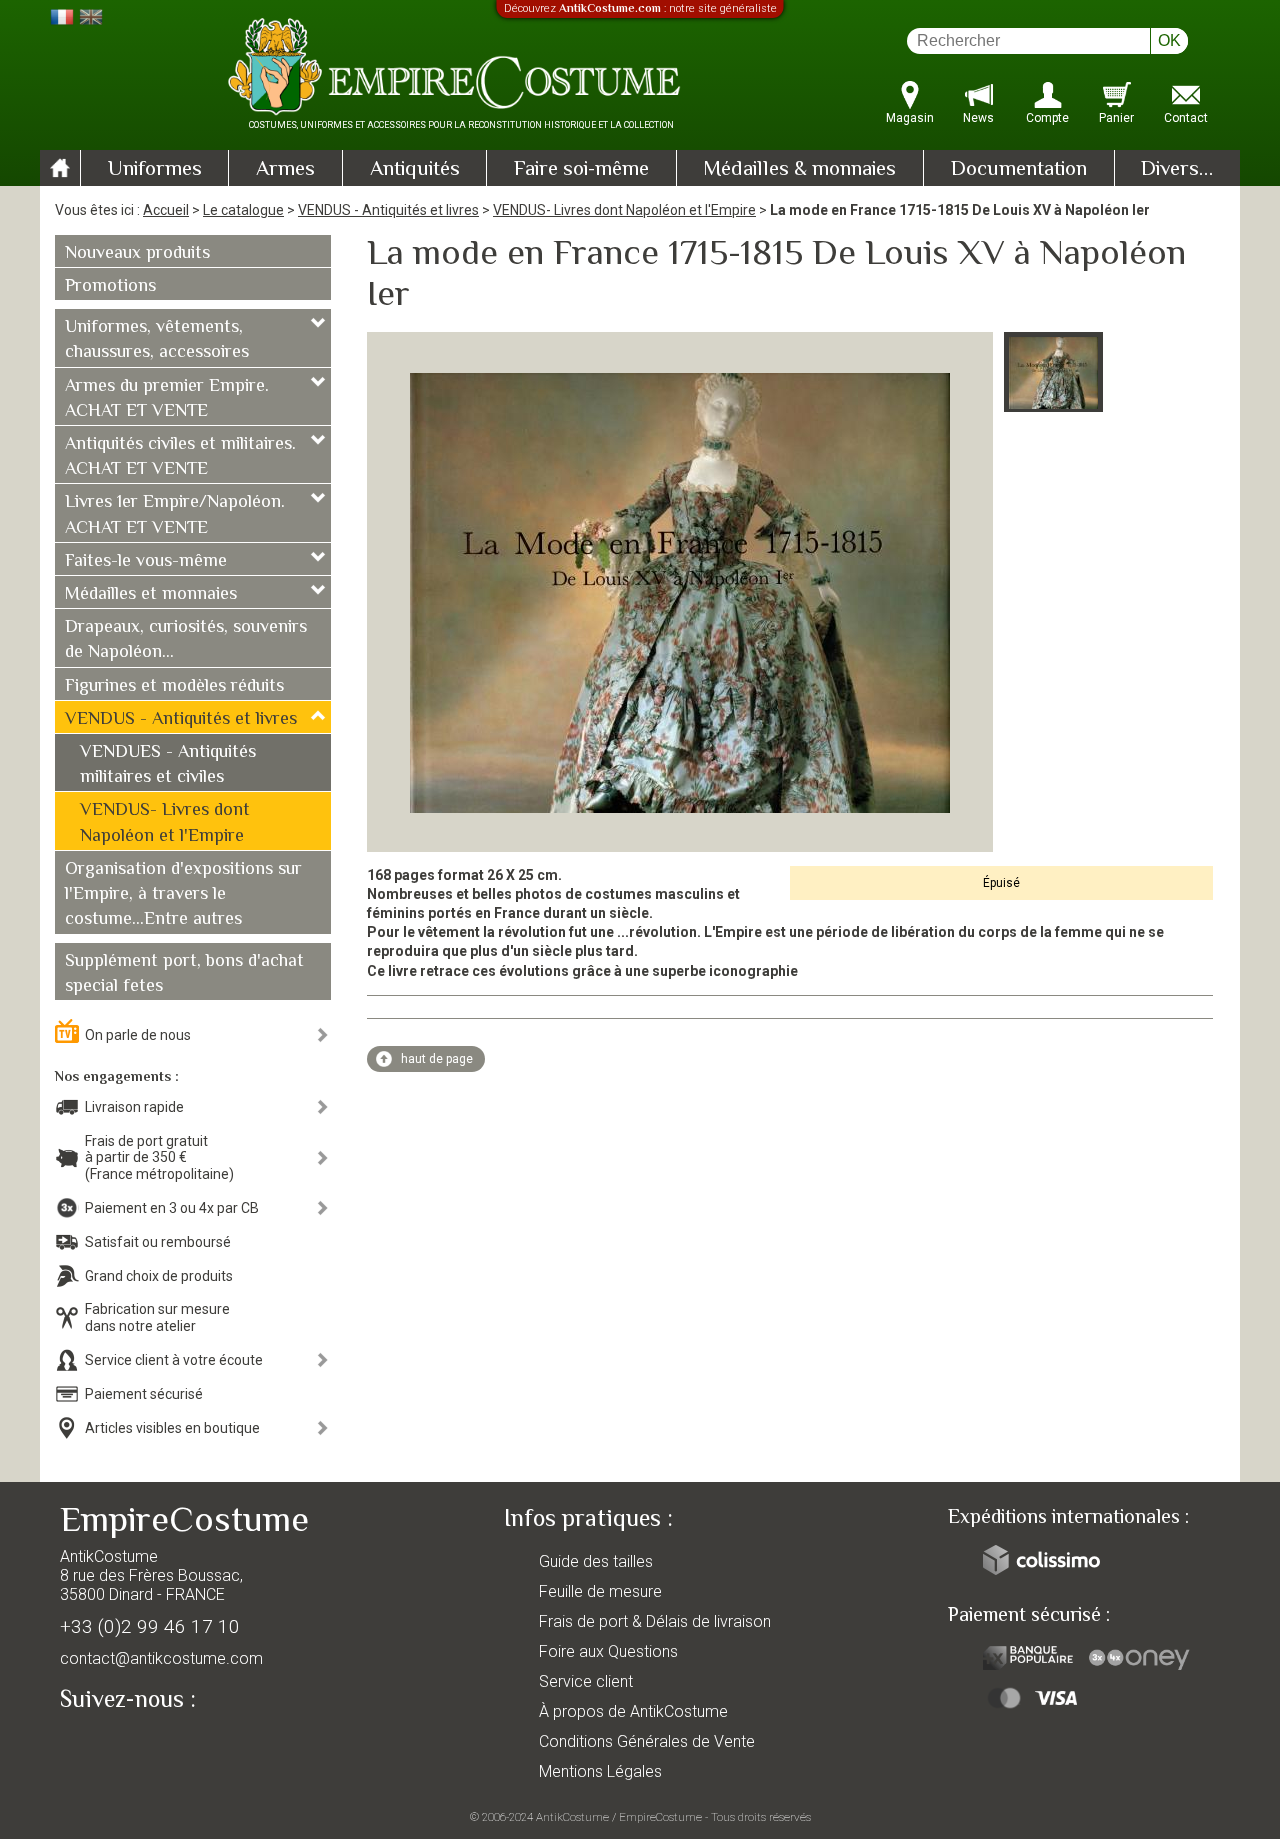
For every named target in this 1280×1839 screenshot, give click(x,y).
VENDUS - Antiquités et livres (388, 210)
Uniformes (155, 170)
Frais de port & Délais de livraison (655, 1621)
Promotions (110, 287)
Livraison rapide (134, 1107)
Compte (1047, 118)
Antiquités (415, 170)
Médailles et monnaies (151, 595)
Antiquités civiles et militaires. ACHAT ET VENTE (180, 457)
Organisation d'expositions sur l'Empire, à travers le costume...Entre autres (183, 895)
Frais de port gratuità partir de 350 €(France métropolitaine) (159, 1158)
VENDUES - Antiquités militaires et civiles (168, 765)
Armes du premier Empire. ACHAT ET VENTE (167, 399)
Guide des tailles (596, 1561)
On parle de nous (138, 1035)
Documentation (1019, 170)
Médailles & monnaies (799, 170)
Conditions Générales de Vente (647, 1741)
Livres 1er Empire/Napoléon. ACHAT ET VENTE (175, 515)
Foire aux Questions (608, 1651)
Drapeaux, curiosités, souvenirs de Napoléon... (186, 640)
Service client (586, 1681)
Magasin (910, 118)
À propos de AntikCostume (633, 1711)
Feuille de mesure (600, 1591)
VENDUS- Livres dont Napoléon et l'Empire (624, 210)
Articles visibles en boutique (172, 1428)
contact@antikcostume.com (161, 1658)
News (978, 118)
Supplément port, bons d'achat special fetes (184, 974)
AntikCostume (572, 1817)
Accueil (166, 210)
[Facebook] (110, 1746)
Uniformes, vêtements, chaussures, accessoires (157, 340)
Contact (1186, 118)
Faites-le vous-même (146, 562)
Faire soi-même (581, 170)
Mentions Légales (600, 1771)
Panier (1116, 118)
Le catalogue (243, 210)
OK (1169, 40)
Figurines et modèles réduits (174, 687)
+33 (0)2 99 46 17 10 (150, 1626)
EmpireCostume (660, 1817)
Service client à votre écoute (174, 1360)
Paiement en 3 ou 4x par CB (172, 1208)
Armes (285, 170)
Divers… (1177, 170)
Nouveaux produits (137, 254)
